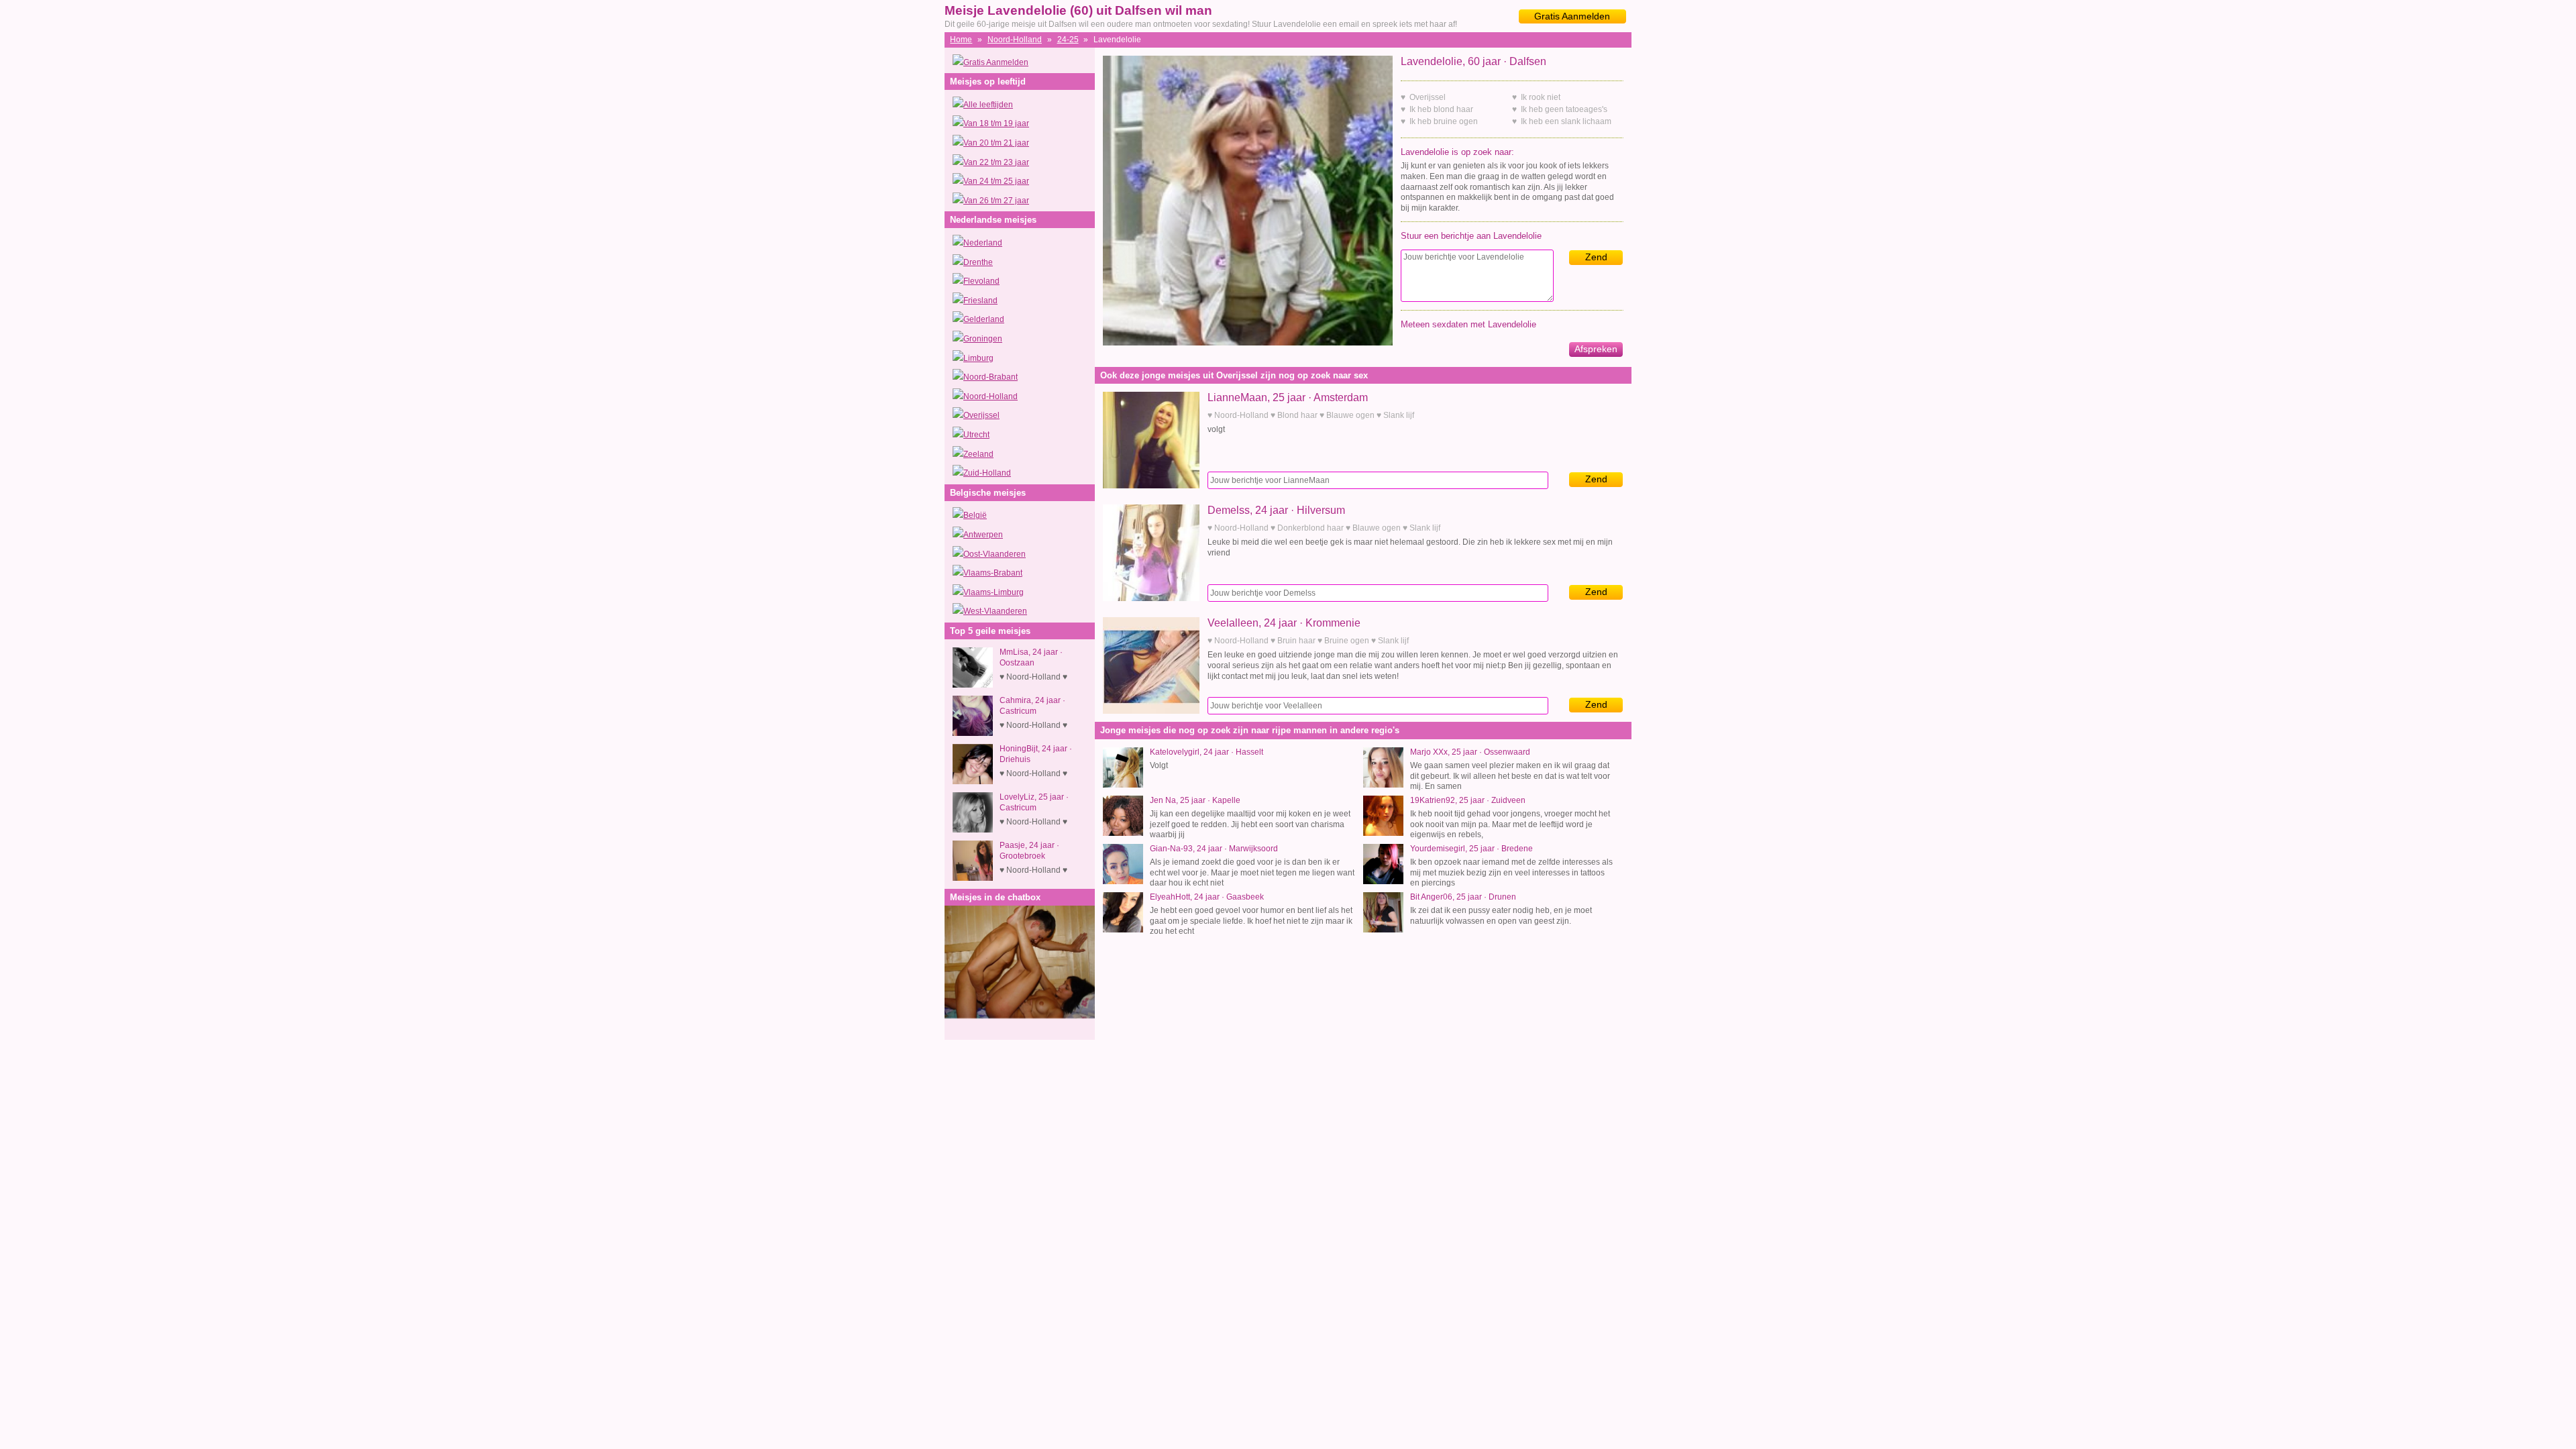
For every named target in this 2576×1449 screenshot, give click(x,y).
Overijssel (981, 415)
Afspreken (1596, 349)
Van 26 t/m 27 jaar (996, 201)
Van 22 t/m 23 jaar (996, 162)
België (975, 515)
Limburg (978, 358)
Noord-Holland (1015, 40)
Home (961, 40)
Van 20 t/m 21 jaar (996, 143)
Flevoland (981, 281)
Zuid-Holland (987, 473)
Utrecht (976, 435)
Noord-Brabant (990, 377)
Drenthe (978, 262)
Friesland (980, 301)
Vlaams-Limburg (994, 592)
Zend (1596, 257)
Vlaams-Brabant (993, 573)
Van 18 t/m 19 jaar (996, 123)
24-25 (1068, 40)
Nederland (983, 243)
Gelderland (984, 319)
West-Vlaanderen (995, 611)
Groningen (983, 339)
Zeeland (978, 454)
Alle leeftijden (988, 105)
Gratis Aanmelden (1572, 16)
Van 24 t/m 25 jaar (996, 181)
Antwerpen (983, 535)
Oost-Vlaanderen (995, 554)
